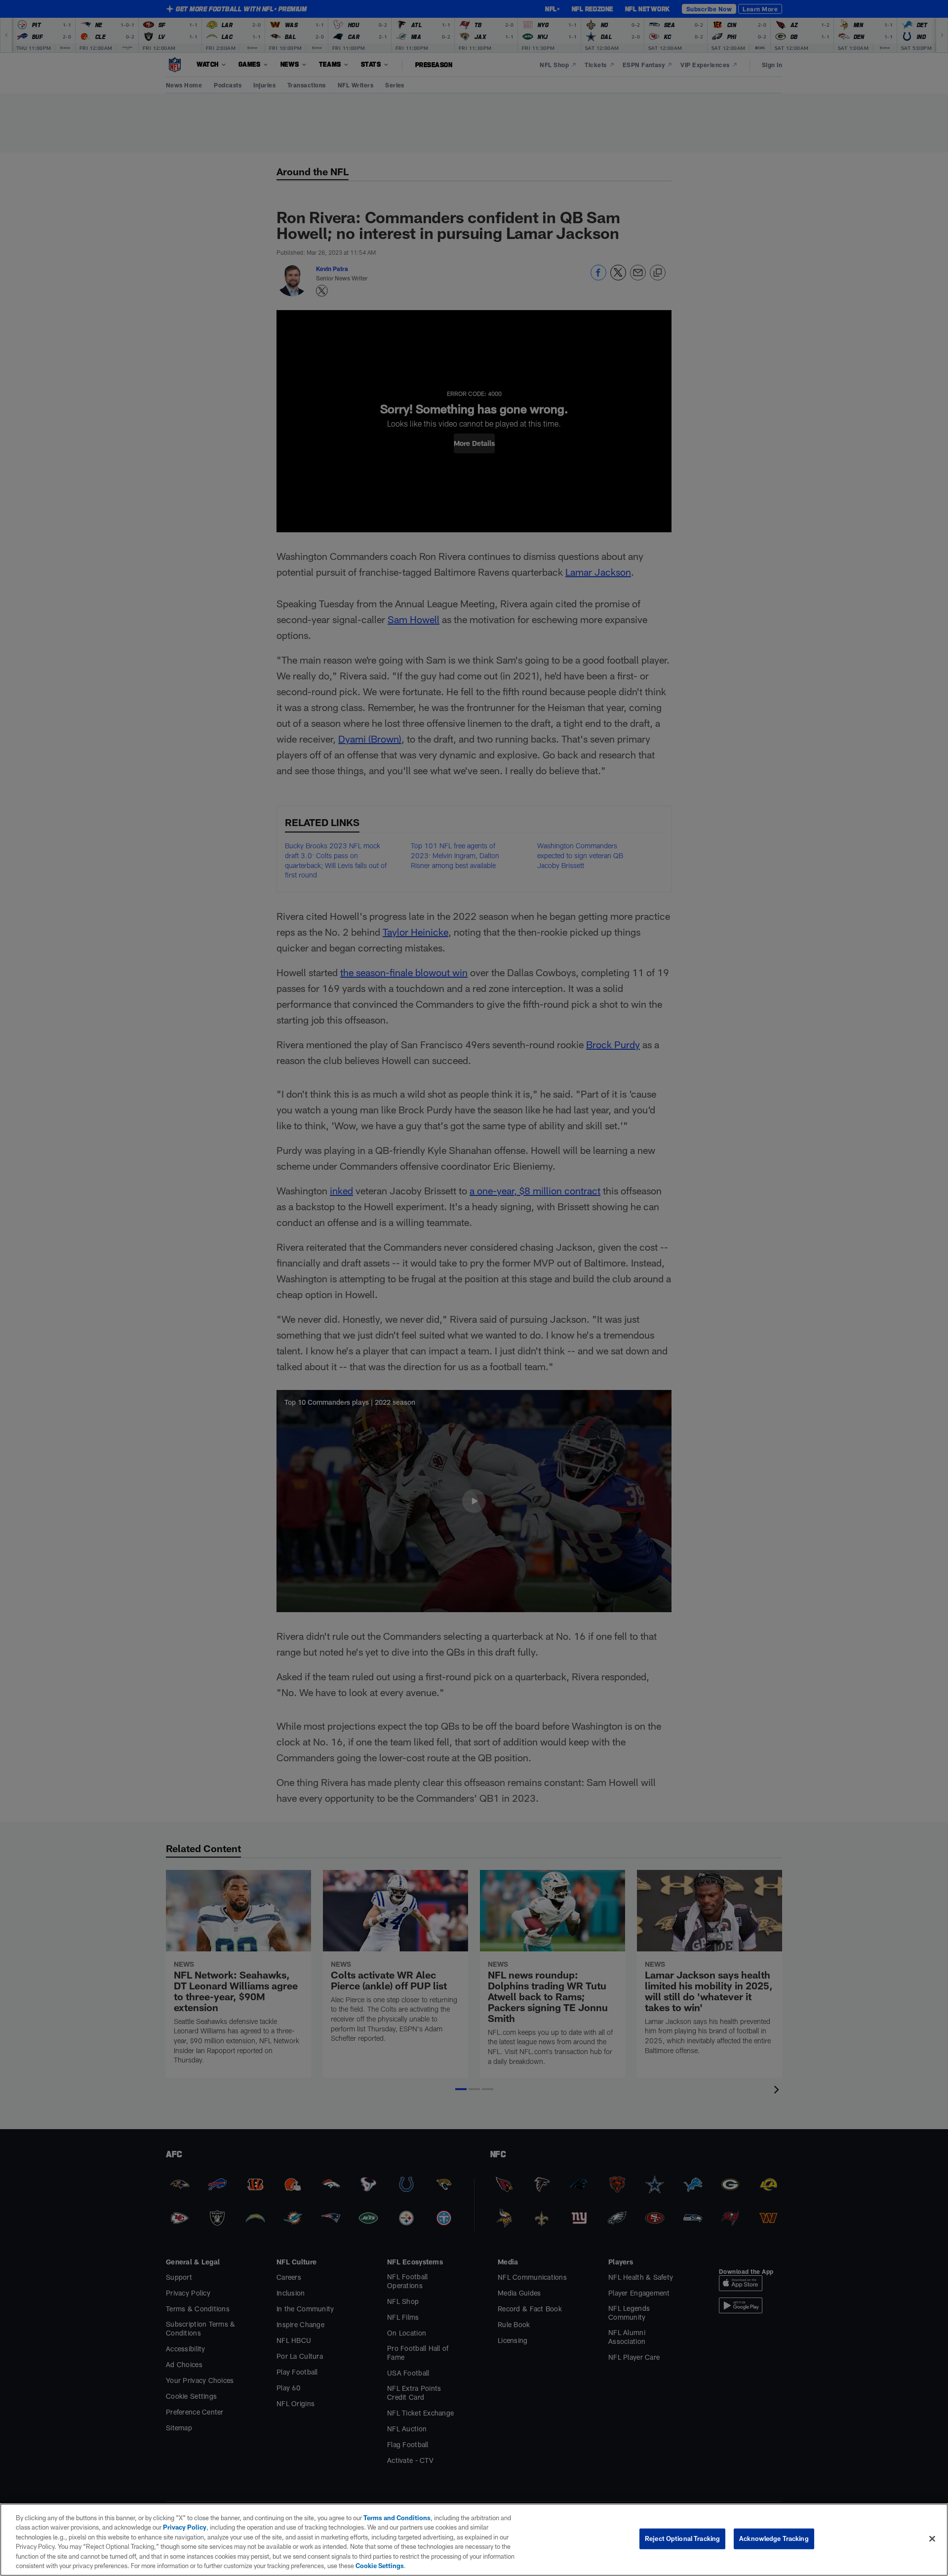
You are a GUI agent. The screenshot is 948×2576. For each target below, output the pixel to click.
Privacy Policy (185, 2527)
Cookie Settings (380, 2566)
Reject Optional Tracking (682, 2538)
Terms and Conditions (397, 2518)
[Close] (932, 2539)
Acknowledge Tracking (774, 2538)
